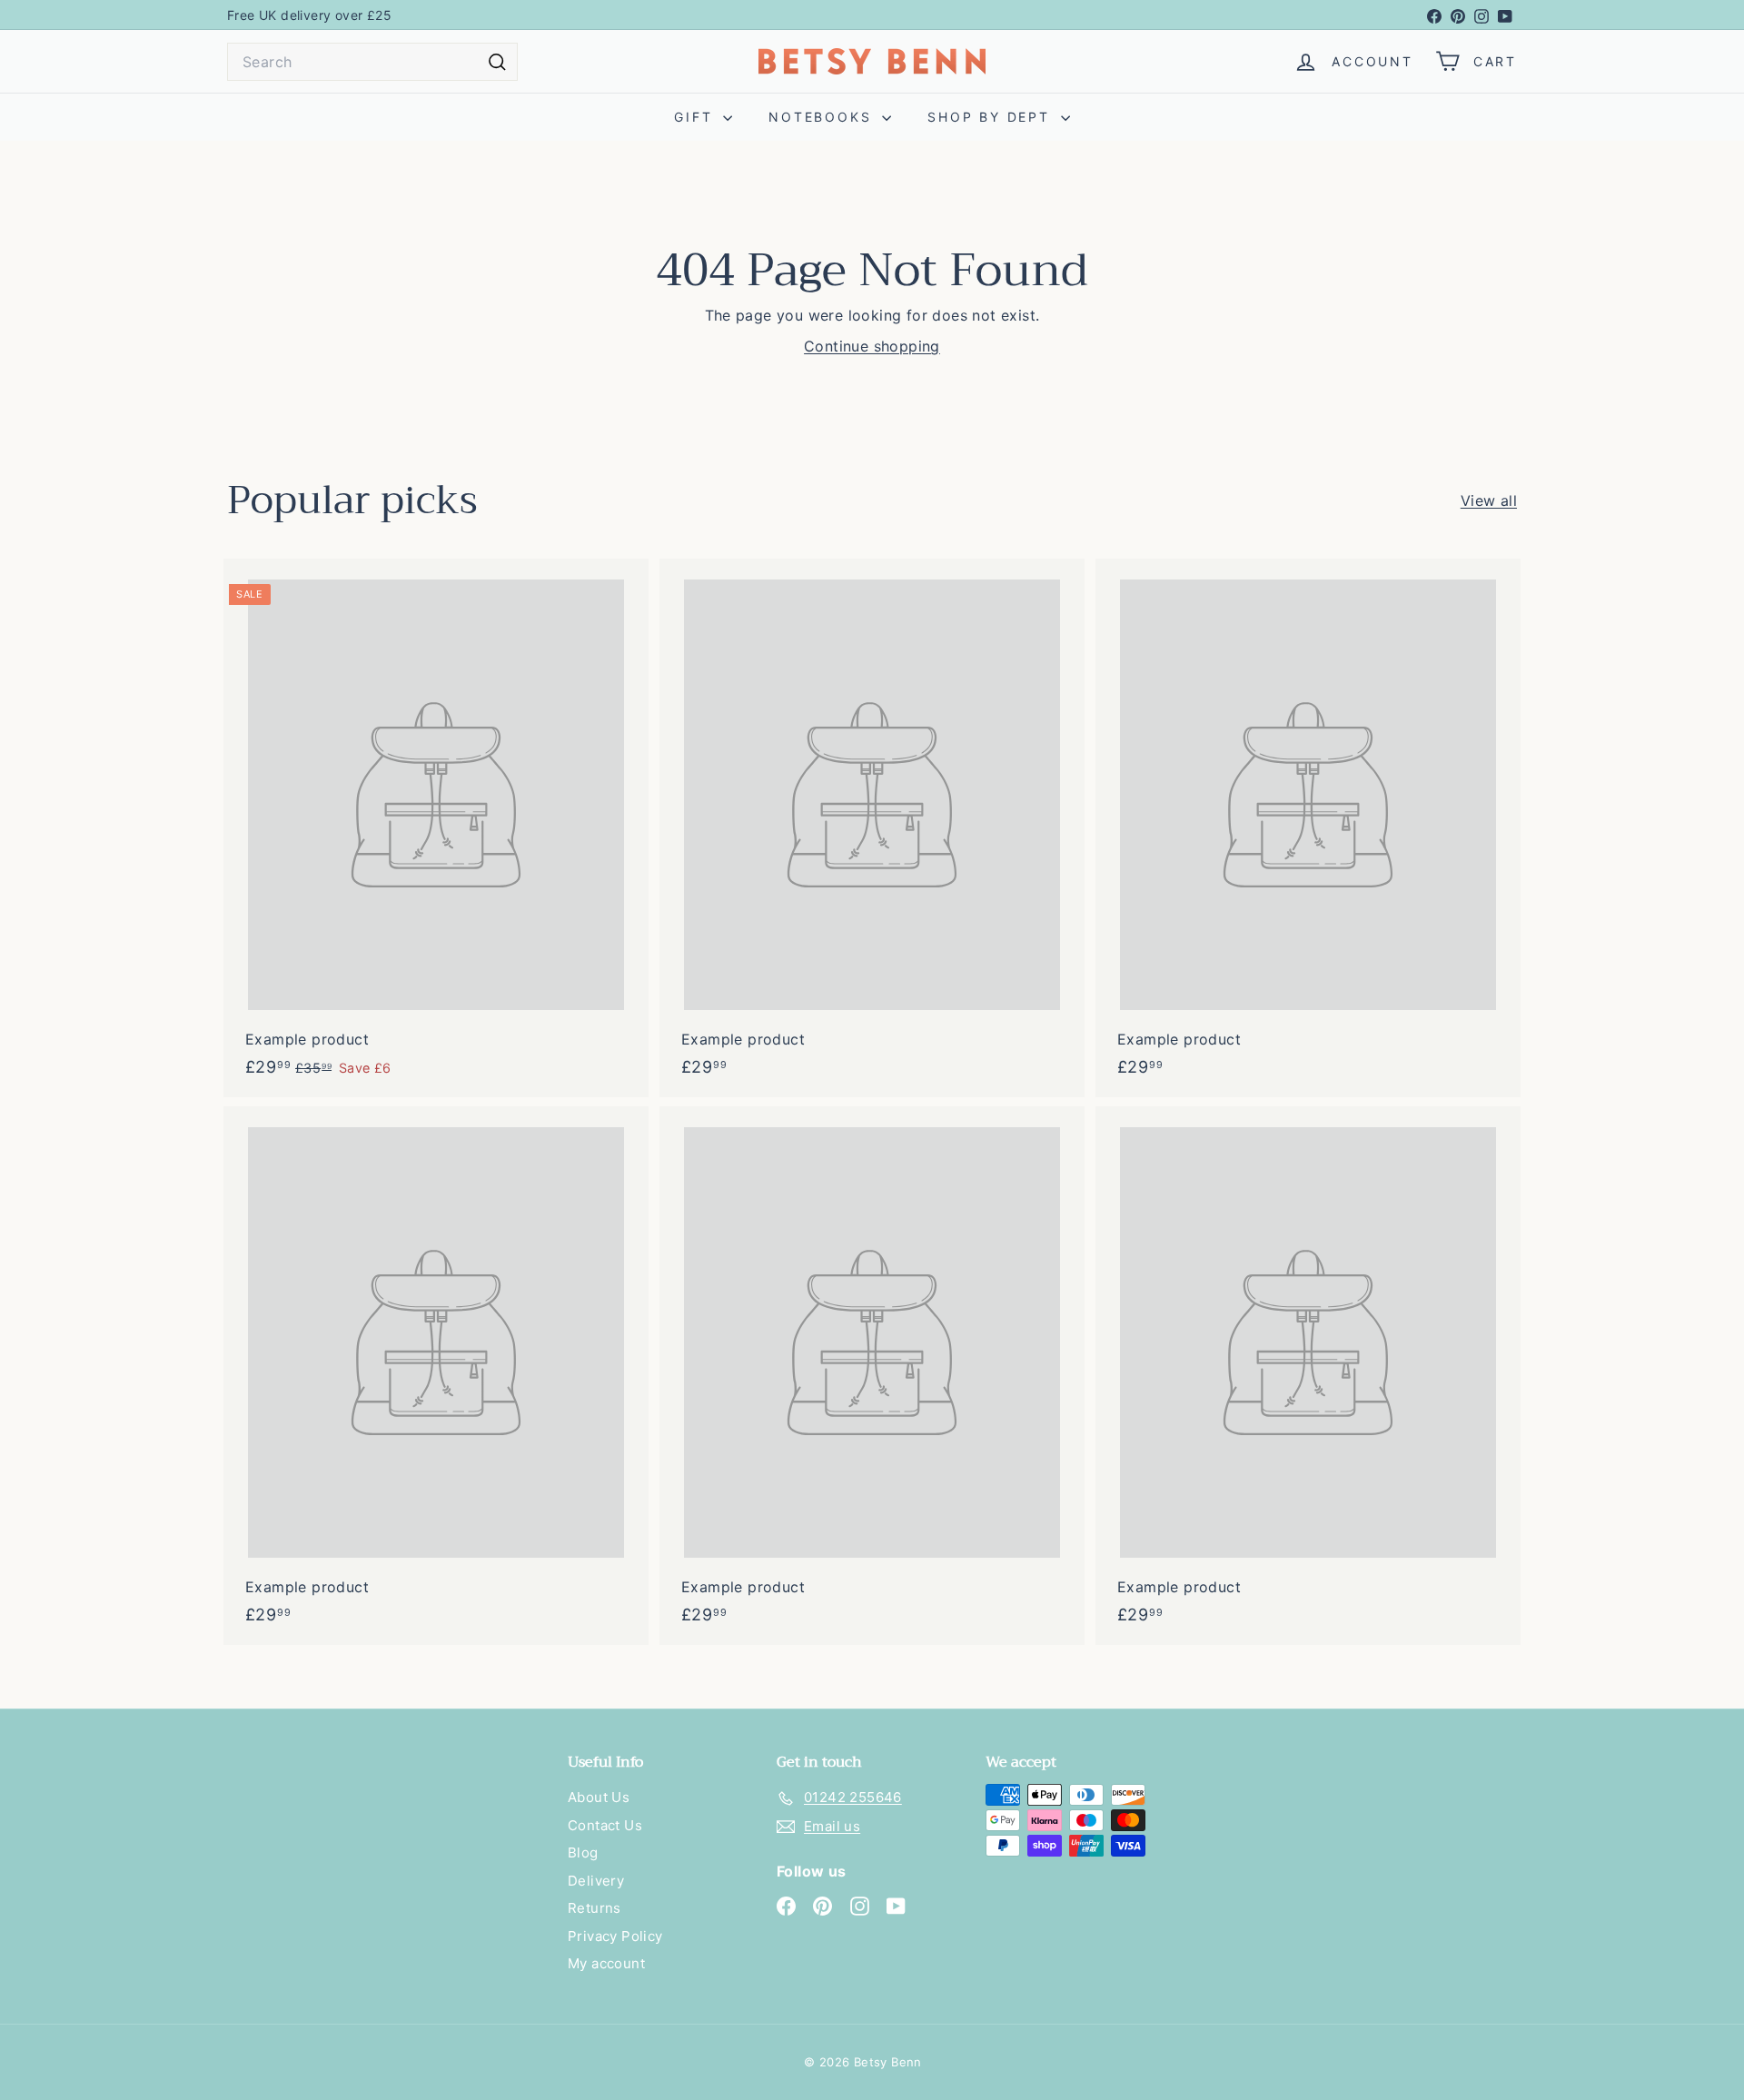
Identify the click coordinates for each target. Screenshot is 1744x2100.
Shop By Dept (991, 117)
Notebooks (823, 117)
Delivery (596, 1881)
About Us (599, 1797)
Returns (595, 1908)
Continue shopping (872, 346)
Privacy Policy (615, 1936)
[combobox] (372, 62)
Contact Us (605, 1825)
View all (1489, 500)
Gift (696, 117)
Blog (583, 1852)
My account (606, 1963)
